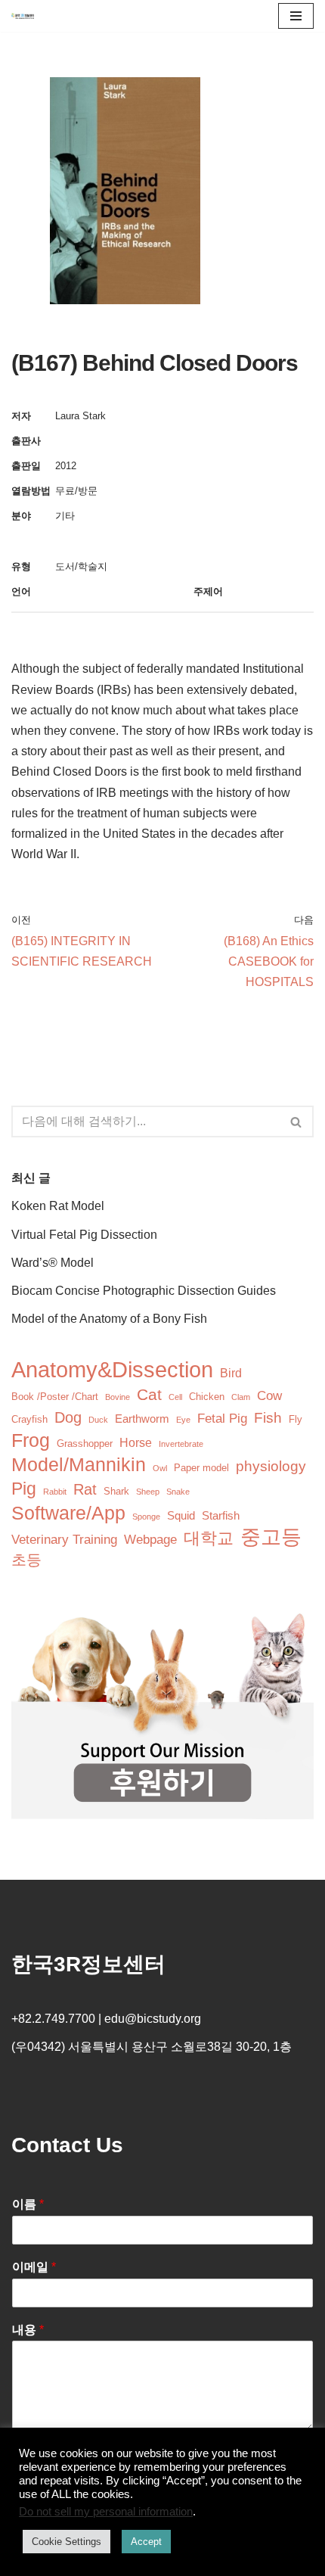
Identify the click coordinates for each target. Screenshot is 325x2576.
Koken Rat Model (58, 1206)
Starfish (221, 1516)
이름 (28, 2204)
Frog (31, 1440)
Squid (181, 1516)
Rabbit (55, 1492)
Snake (178, 1492)
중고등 (271, 1537)
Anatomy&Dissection (112, 1369)
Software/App (68, 1513)
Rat (85, 1489)
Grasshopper (85, 1444)
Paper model (201, 1468)
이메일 (34, 2267)
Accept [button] (146, 2542)
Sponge (146, 1517)
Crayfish (29, 1419)
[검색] (297, 1122)
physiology (271, 1466)
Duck (98, 1420)
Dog (68, 1417)
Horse (136, 1443)
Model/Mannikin (79, 1465)
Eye (183, 1420)
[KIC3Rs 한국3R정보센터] (23, 16)
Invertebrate (181, 1444)
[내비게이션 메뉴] (296, 16)
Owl (160, 1468)
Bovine (118, 1397)
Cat (149, 1394)
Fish (268, 1418)
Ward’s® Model (53, 1263)
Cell (175, 1397)
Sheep (148, 1492)
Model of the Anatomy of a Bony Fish (109, 1319)
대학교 (209, 1538)
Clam (241, 1397)
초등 (26, 1560)
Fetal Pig (222, 1419)
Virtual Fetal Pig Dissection (84, 1235)
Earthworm (142, 1419)
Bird (231, 1373)
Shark (116, 1491)
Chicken (207, 1397)
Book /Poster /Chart (55, 1397)
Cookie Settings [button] (67, 2542)
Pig (24, 1489)
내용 (28, 2330)
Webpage (150, 1540)
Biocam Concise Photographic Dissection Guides (144, 1291)
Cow (269, 1396)
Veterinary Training (64, 1540)
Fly (296, 1419)
